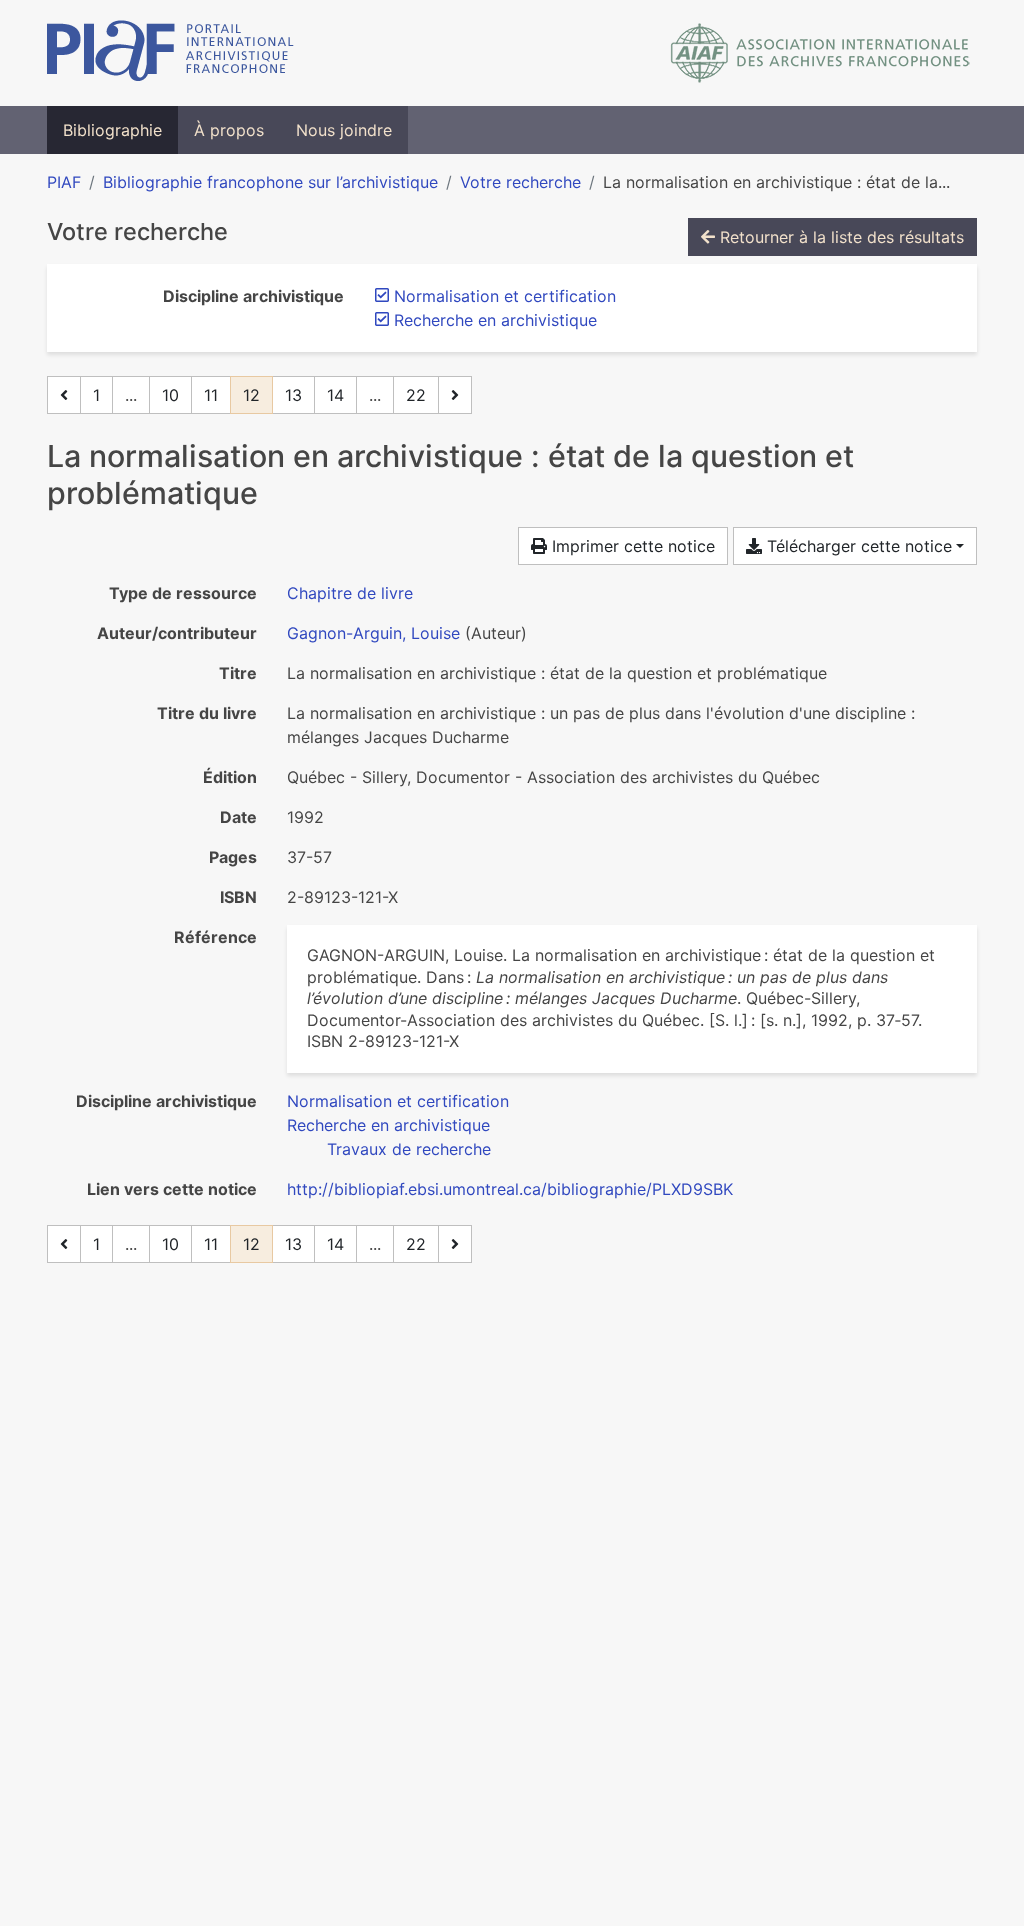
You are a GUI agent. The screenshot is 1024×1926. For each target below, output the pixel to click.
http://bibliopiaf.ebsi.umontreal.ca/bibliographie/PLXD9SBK (510, 1189)
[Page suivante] (455, 395)
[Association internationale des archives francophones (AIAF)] (820, 53)
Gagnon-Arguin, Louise (373, 633)
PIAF (64, 182)
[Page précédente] (64, 395)
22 (416, 395)
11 (211, 395)
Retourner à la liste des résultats (839, 237)
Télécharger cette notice (857, 546)
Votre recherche (520, 182)
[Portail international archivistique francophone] (170, 53)
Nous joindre (344, 130)
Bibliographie (112, 130)
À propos (229, 130)
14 (335, 395)
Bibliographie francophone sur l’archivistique (270, 182)
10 (170, 395)
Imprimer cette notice (631, 546)
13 (293, 395)
